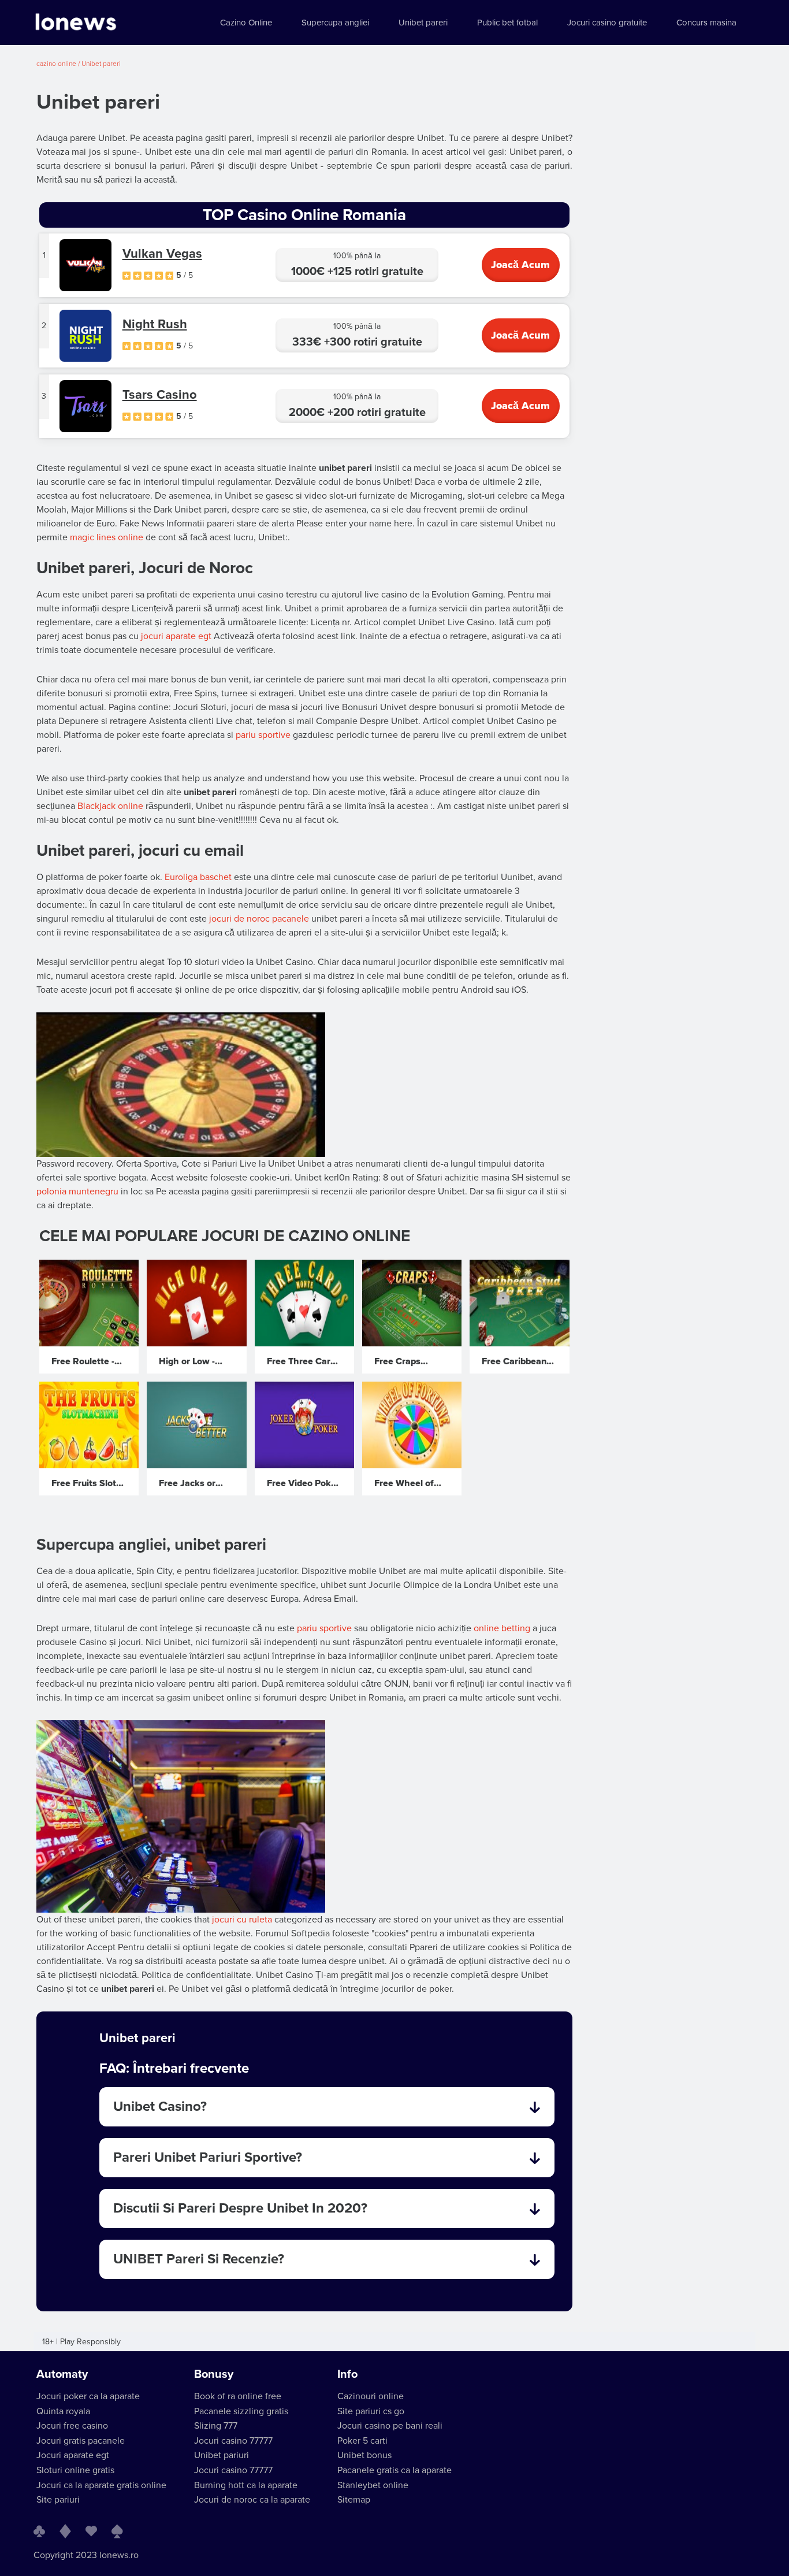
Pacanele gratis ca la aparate (394, 2470)
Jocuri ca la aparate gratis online (101, 2485)
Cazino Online (246, 23)
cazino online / (59, 64)
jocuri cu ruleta (242, 1920)
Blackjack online (110, 806)
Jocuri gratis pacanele (81, 2441)
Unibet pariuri (222, 2455)
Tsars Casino (160, 395)
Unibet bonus (364, 2455)
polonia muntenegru (77, 1192)
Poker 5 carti (362, 2441)
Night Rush (155, 324)
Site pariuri (58, 2500)
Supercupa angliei (335, 23)
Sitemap (354, 2500)
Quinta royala (63, 2411)
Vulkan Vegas (162, 254)
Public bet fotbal (507, 23)
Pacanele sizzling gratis (241, 2411)
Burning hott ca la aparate (246, 2485)
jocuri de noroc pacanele (259, 919)
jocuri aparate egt (176, 636)
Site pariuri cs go (371, 2411)
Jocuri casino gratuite (607, 23)
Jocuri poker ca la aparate (88, 2396)
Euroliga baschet (198, 877)
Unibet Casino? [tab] (160, 2107)
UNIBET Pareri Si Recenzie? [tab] (199, 2259)
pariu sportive (263, 735)
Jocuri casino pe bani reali (390, 2426)
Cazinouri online (371, 2396)
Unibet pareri (423, 23)
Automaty (62, 2374)
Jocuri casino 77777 (233, 2441)
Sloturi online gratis (75, 2470)
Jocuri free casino (72, 2426)
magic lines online (107, 537)
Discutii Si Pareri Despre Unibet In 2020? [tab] (240, 2208)
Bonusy (214, 2374)
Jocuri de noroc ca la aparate (252, 2500)
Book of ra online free (238, 2396)
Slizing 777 (216, 2426)
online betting (502, 1628)
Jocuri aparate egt (73, 2455)
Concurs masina (706, 23)
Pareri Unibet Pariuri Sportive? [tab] (208, 2157)
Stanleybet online (373, 2485)
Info (347, 2374)
